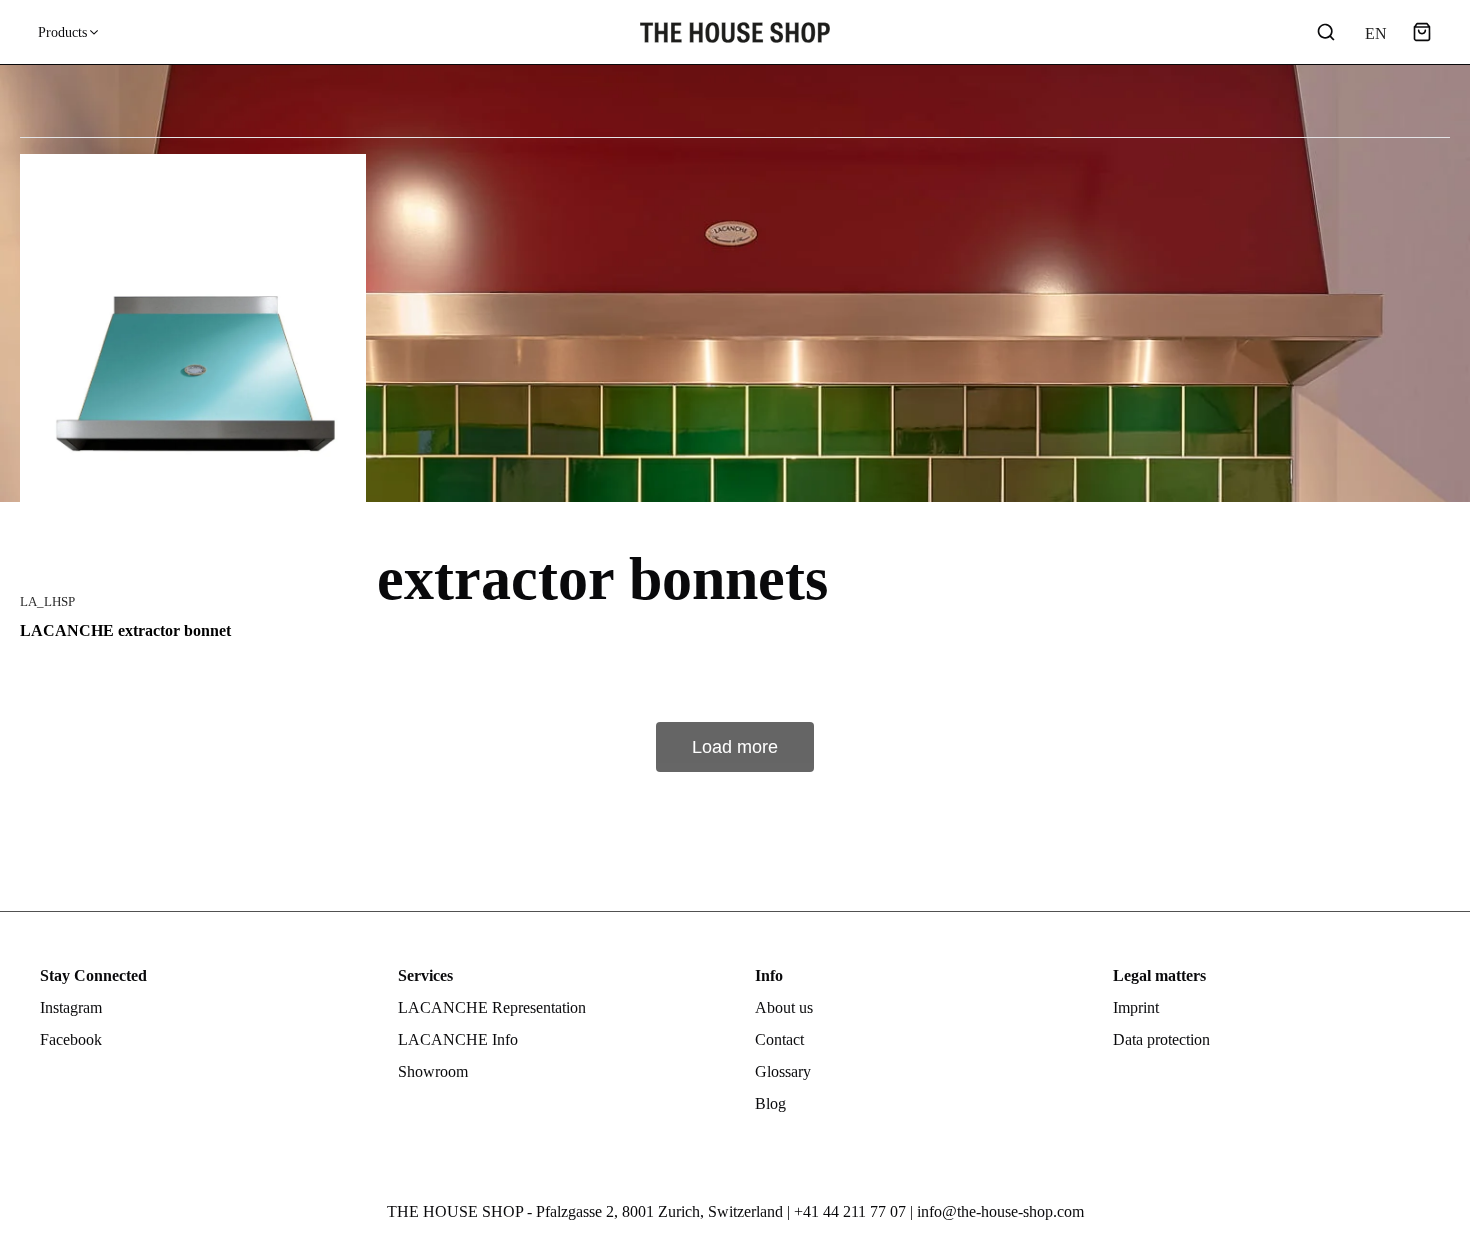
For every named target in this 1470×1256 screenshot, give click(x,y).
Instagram (71, 1007)
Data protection (1161, 1039)
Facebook (71, 1039)
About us (784, 1007)
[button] (1422, 32)
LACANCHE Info (458, 1039)
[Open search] (1326, 32)
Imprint (1136, 1007)
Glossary (783, 1071)
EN (1374, 33)
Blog (770, 1103)
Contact (779, 1039)
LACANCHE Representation (492, 1007)
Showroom (433, 1071)
